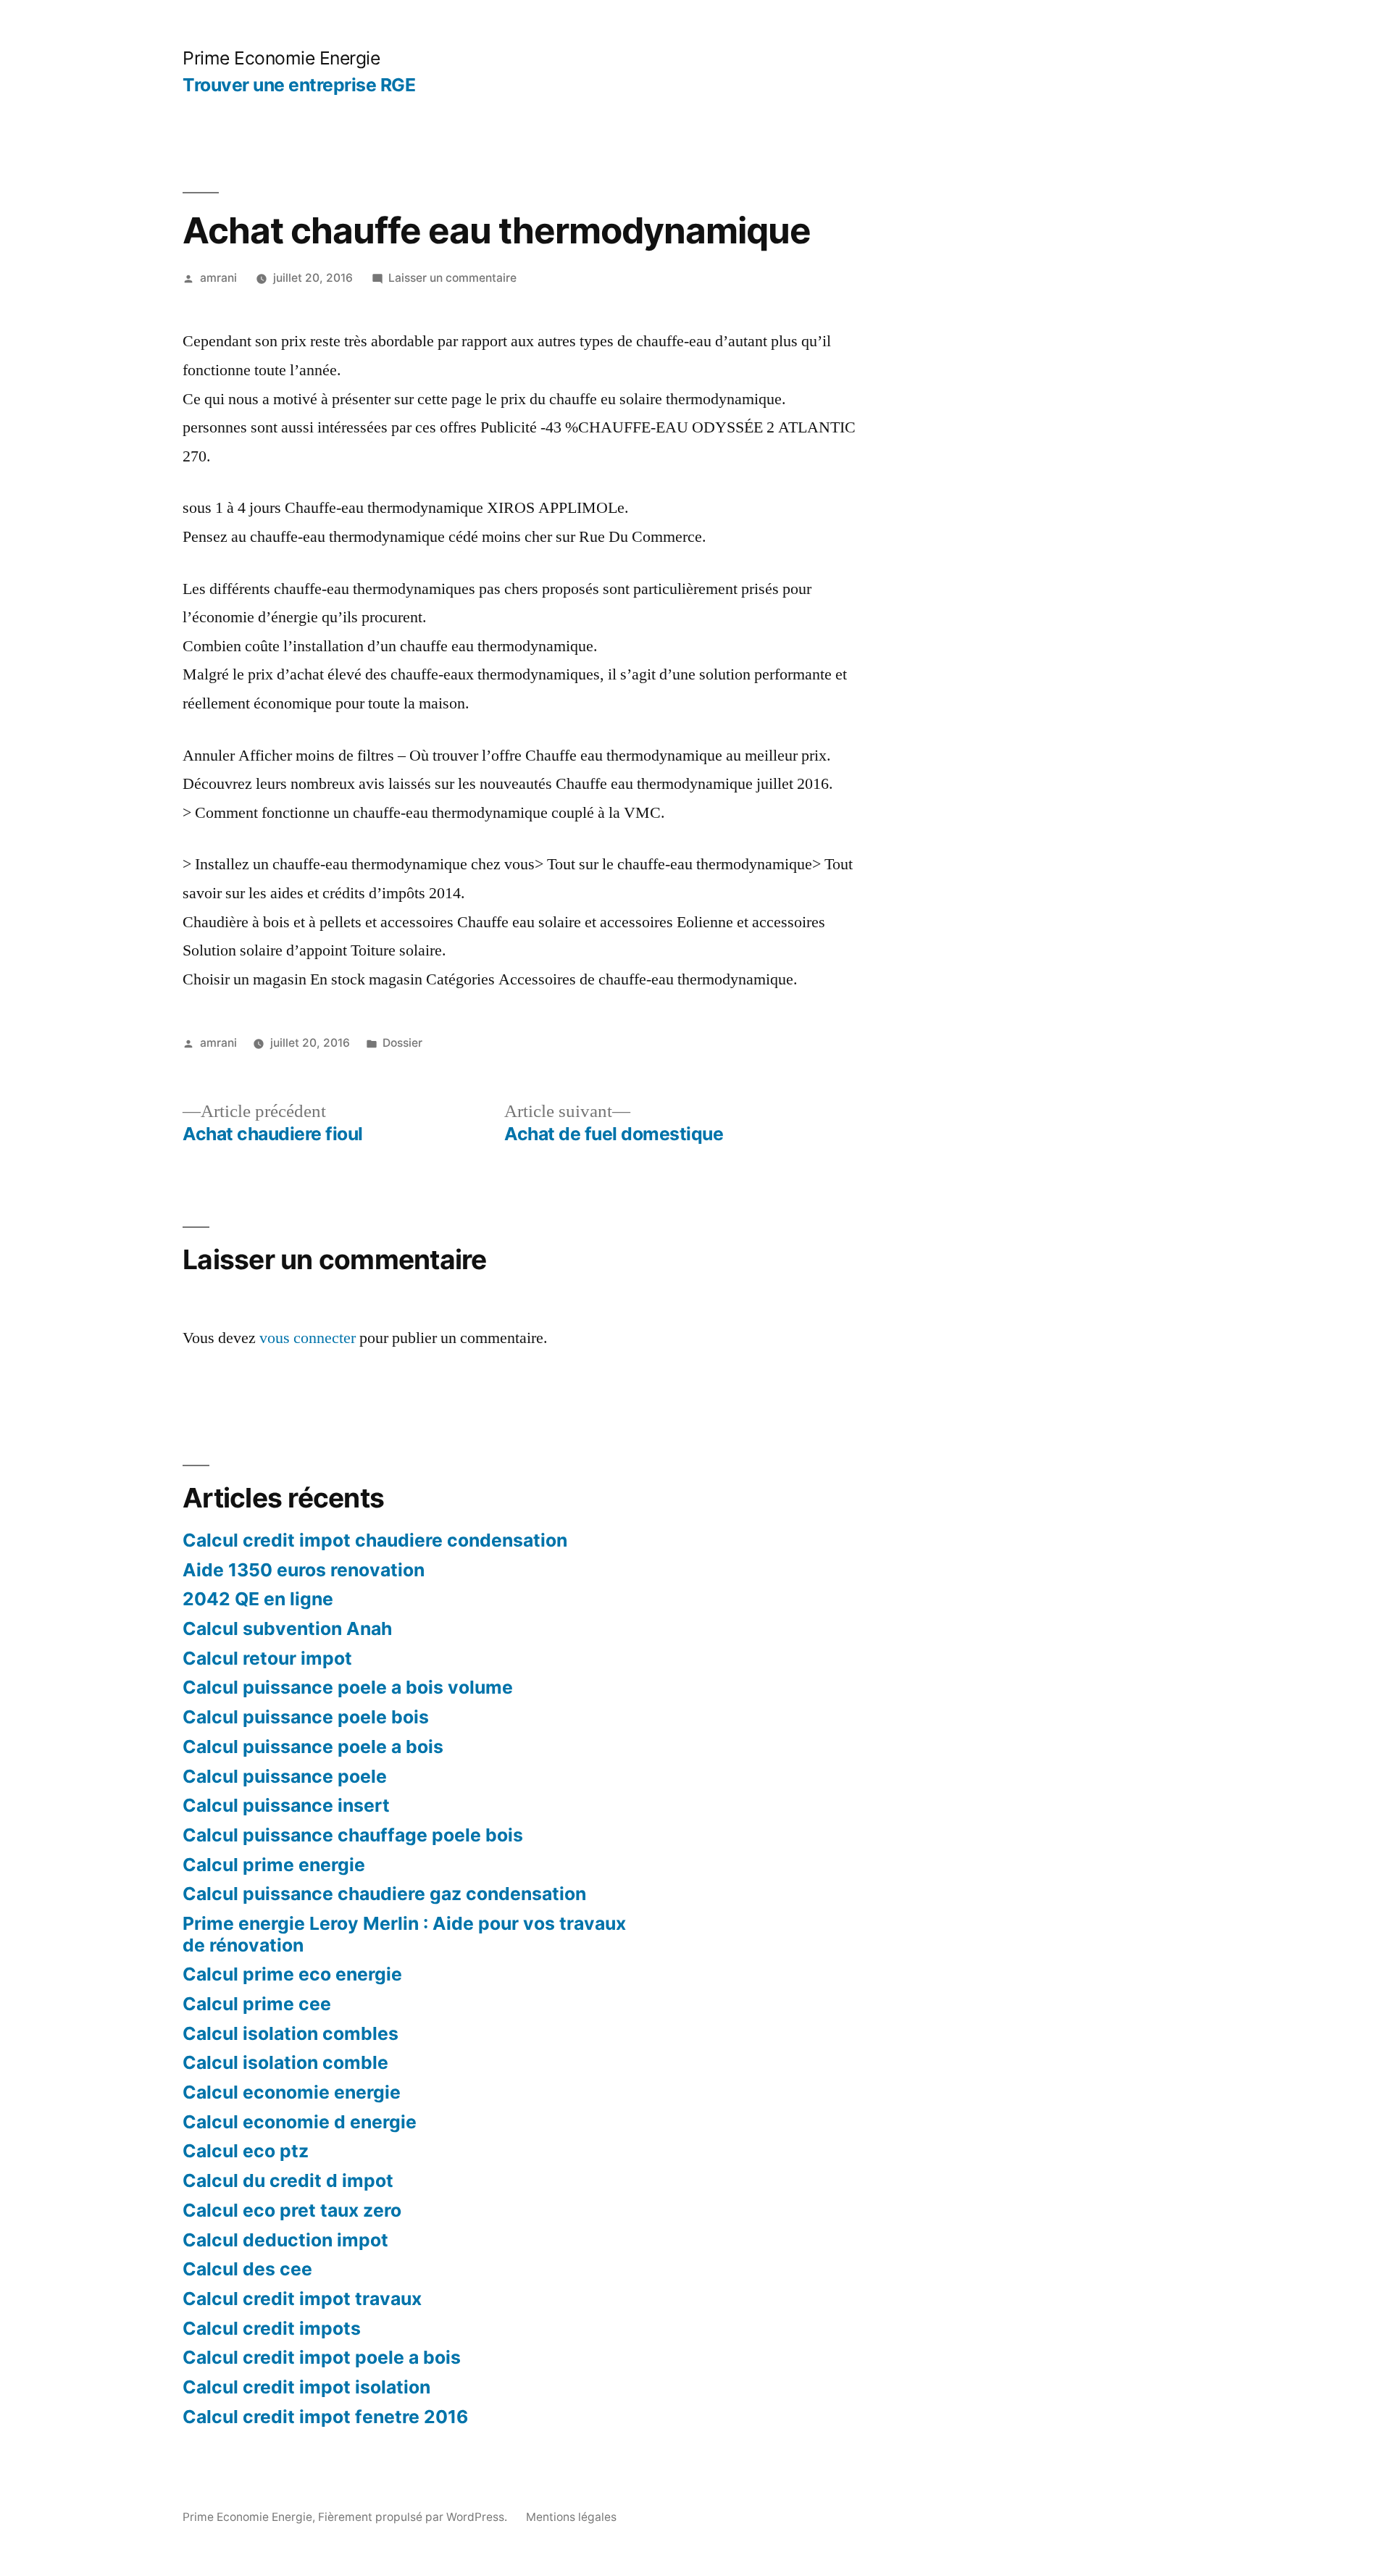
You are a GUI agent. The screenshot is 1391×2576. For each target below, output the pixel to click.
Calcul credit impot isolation (306, 2387)
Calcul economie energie (292, 2092)
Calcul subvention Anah (287, 1628)
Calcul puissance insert (286, 1805)
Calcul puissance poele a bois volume (348, 1687)
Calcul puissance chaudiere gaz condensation (384, 1894)
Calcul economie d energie (300, 2122)
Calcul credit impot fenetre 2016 (325, 2417)
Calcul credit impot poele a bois (322, 2357)
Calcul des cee (247, 2269)
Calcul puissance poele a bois (313, 1747)
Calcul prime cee (257, 2004)
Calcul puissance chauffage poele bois (353, 1835)
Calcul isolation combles (291, 2033)
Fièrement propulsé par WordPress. (414, 2517)
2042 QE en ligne (258, 1599)
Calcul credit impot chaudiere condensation (375, 1540)
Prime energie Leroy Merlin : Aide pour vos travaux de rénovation (404, 1934)
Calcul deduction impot (285, 2240)
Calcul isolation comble (285, 2062)
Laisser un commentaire (452, 278)
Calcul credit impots (272, 2328)
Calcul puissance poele (285, 1776)
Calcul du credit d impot (288, 2180)
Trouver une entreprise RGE (299, 85)
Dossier (402, 1043)
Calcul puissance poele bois (306, 1717)
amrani (218, 278)
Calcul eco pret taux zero (292, 2210)
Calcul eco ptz (246, 2151)
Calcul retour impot (267, 1658)
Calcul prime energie (274, 1865)
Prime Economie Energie (281, 58)
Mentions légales (571, 2517)
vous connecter (308, 1338)
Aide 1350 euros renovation (304, 1570)
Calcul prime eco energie (292, 1974)
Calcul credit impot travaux (302, 2299)
